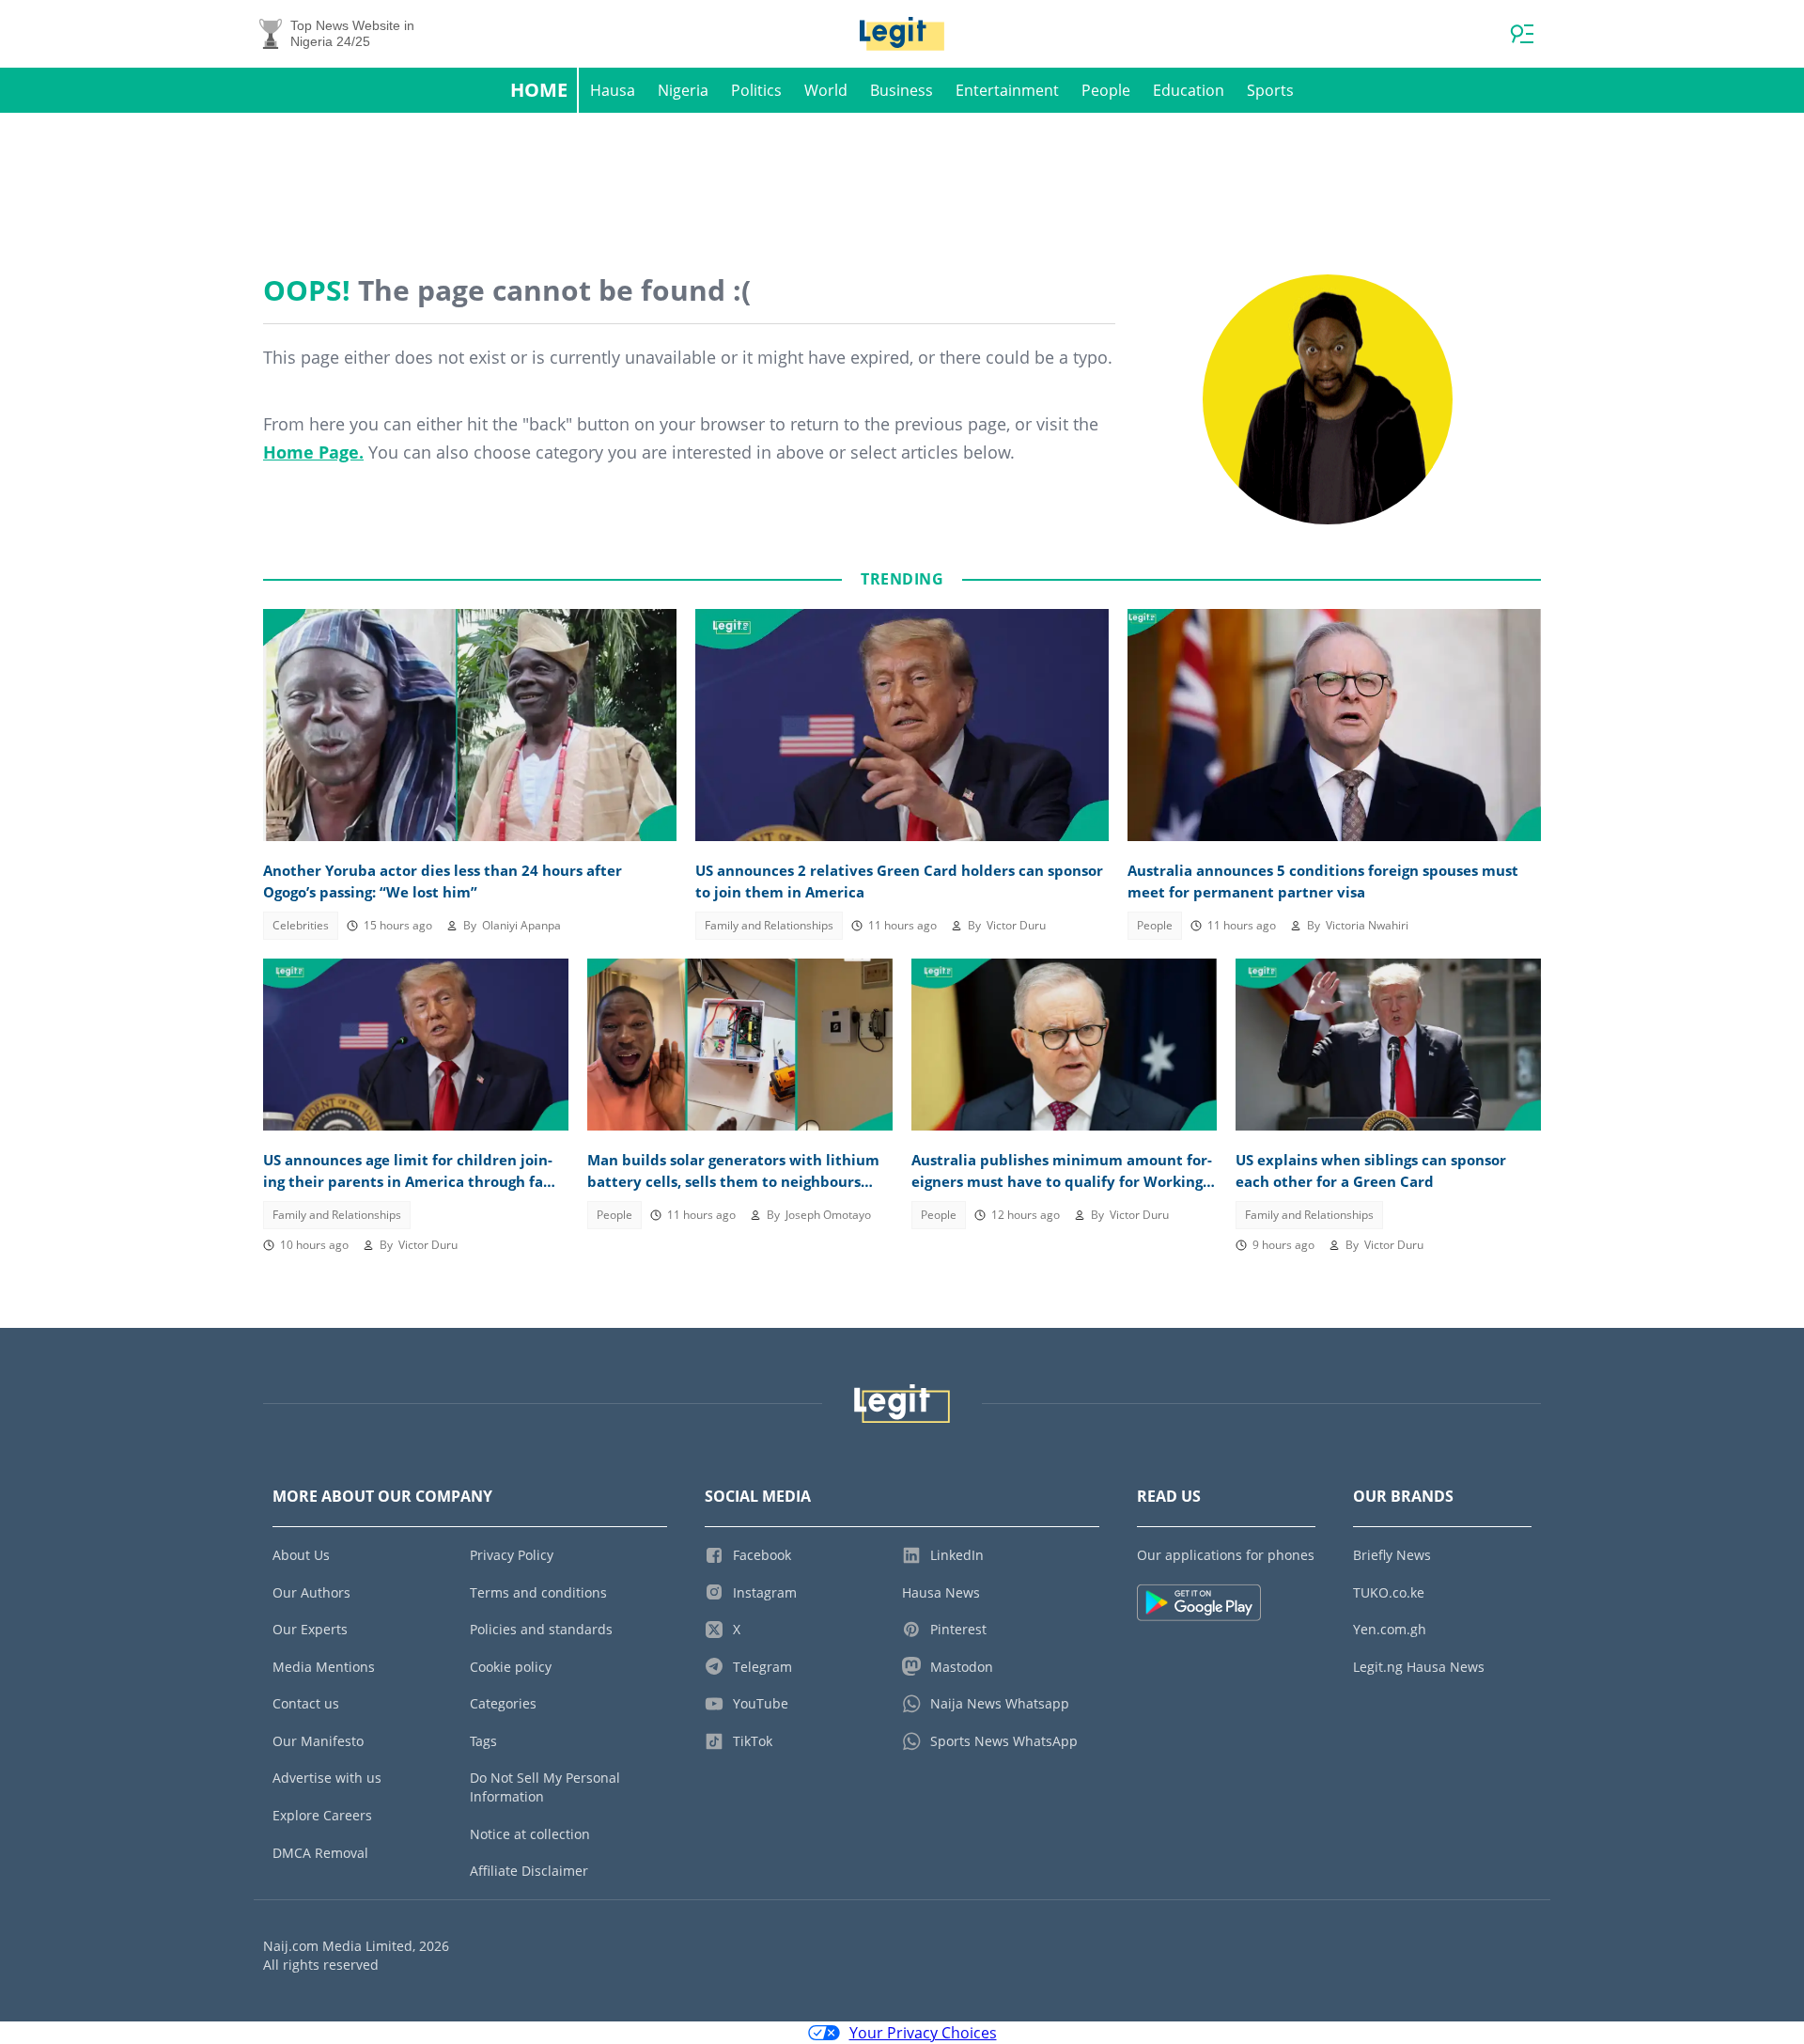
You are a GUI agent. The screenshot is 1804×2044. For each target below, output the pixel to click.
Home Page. (313, 452)
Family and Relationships (769, 925)
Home (539, 90)
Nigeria (683, 90)
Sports (1270, 90)
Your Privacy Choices (923, 2033)
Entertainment (1007, 90)
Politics (756, 90)
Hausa (613, 90)
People (1106, 90)
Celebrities (301, 925)
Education (1189, 90)
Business (902, 90)
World (826, 90)
